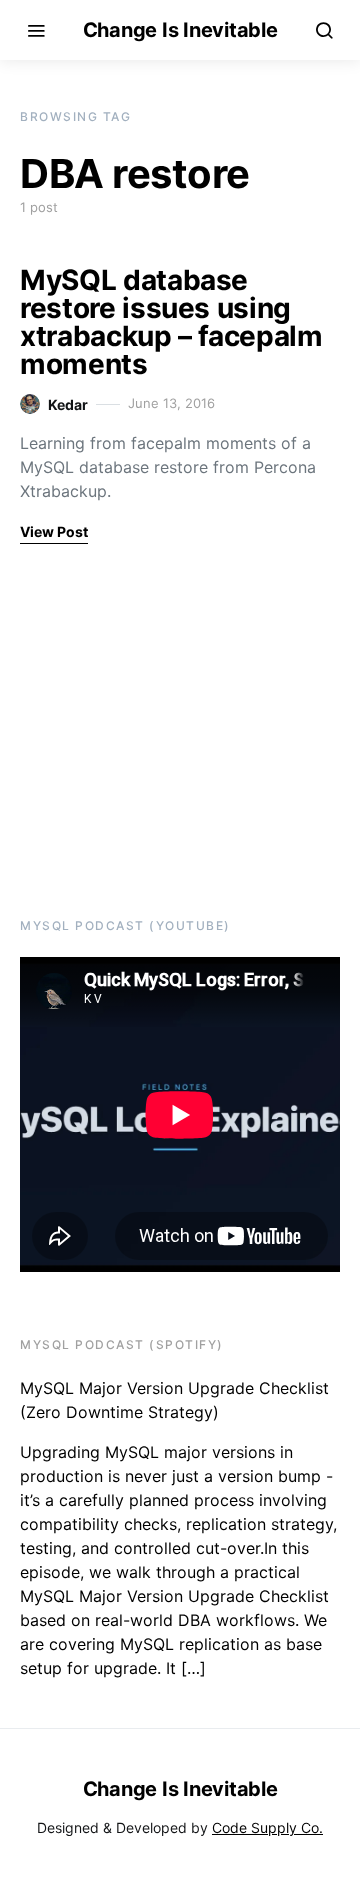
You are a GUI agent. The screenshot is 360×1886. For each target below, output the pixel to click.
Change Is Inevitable (180, 30)
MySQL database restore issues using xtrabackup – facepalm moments (171, 322)
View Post (54, 531)
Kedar (68, 404)
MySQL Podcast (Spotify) (122, 1344)
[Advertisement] (145, 728)
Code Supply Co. (267, 1827)
